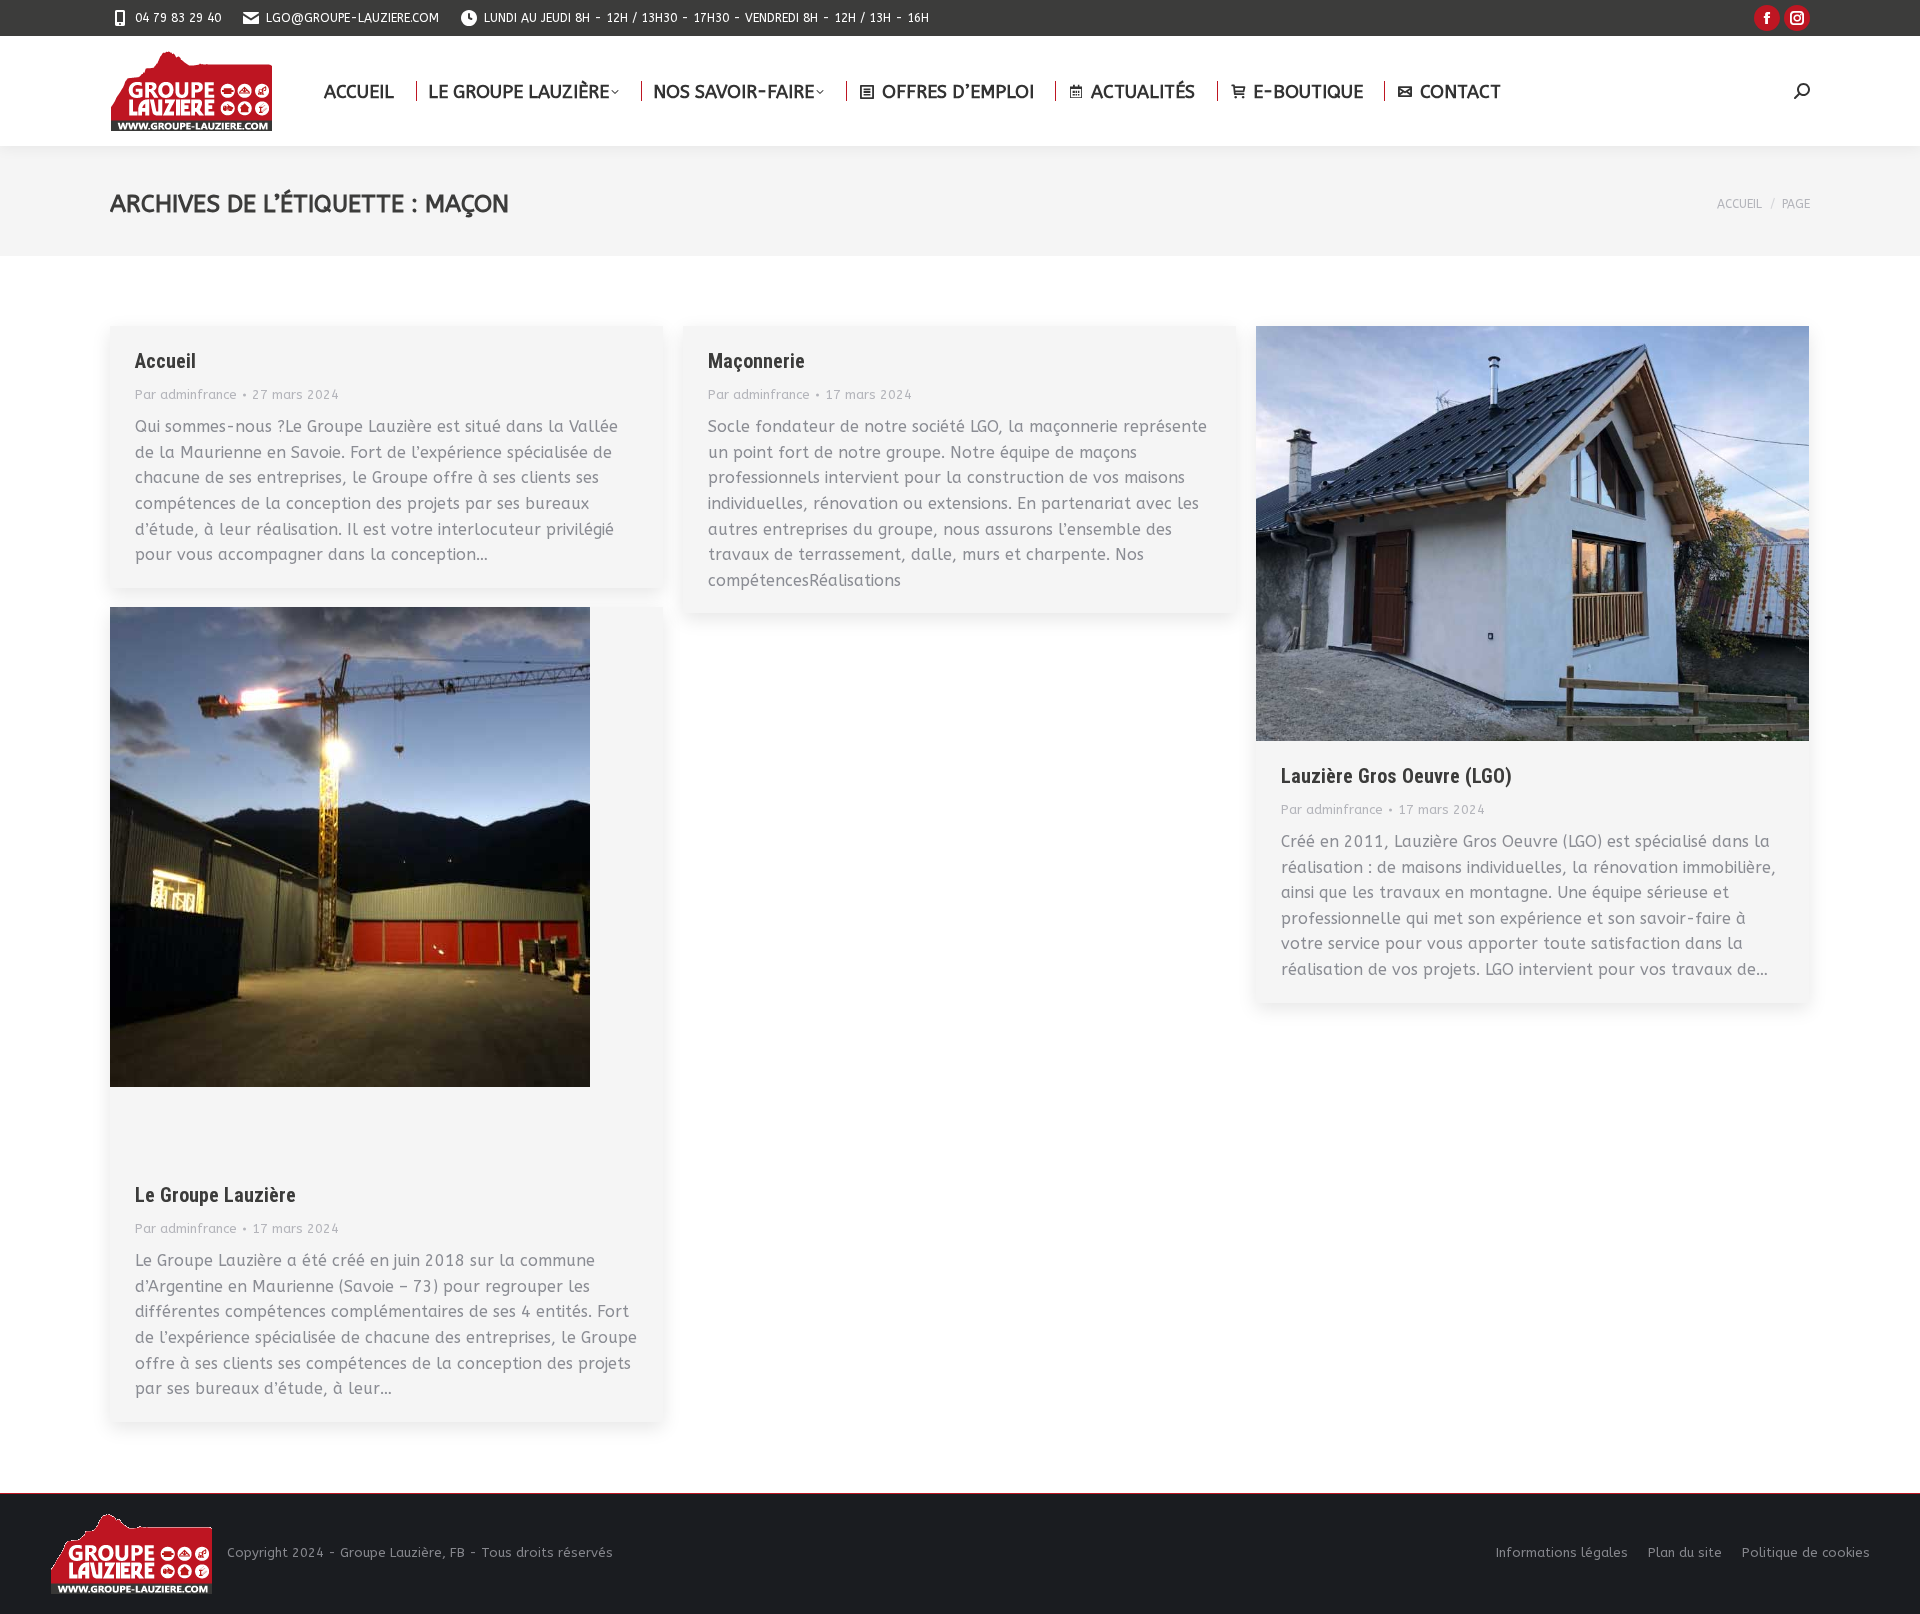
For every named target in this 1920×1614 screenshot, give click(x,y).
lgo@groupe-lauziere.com (352, 18)
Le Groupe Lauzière (215, 1195)
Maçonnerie (756, 361)
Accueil (165, 361)
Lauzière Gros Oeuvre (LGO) (1396, 776)
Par (186, 394)
